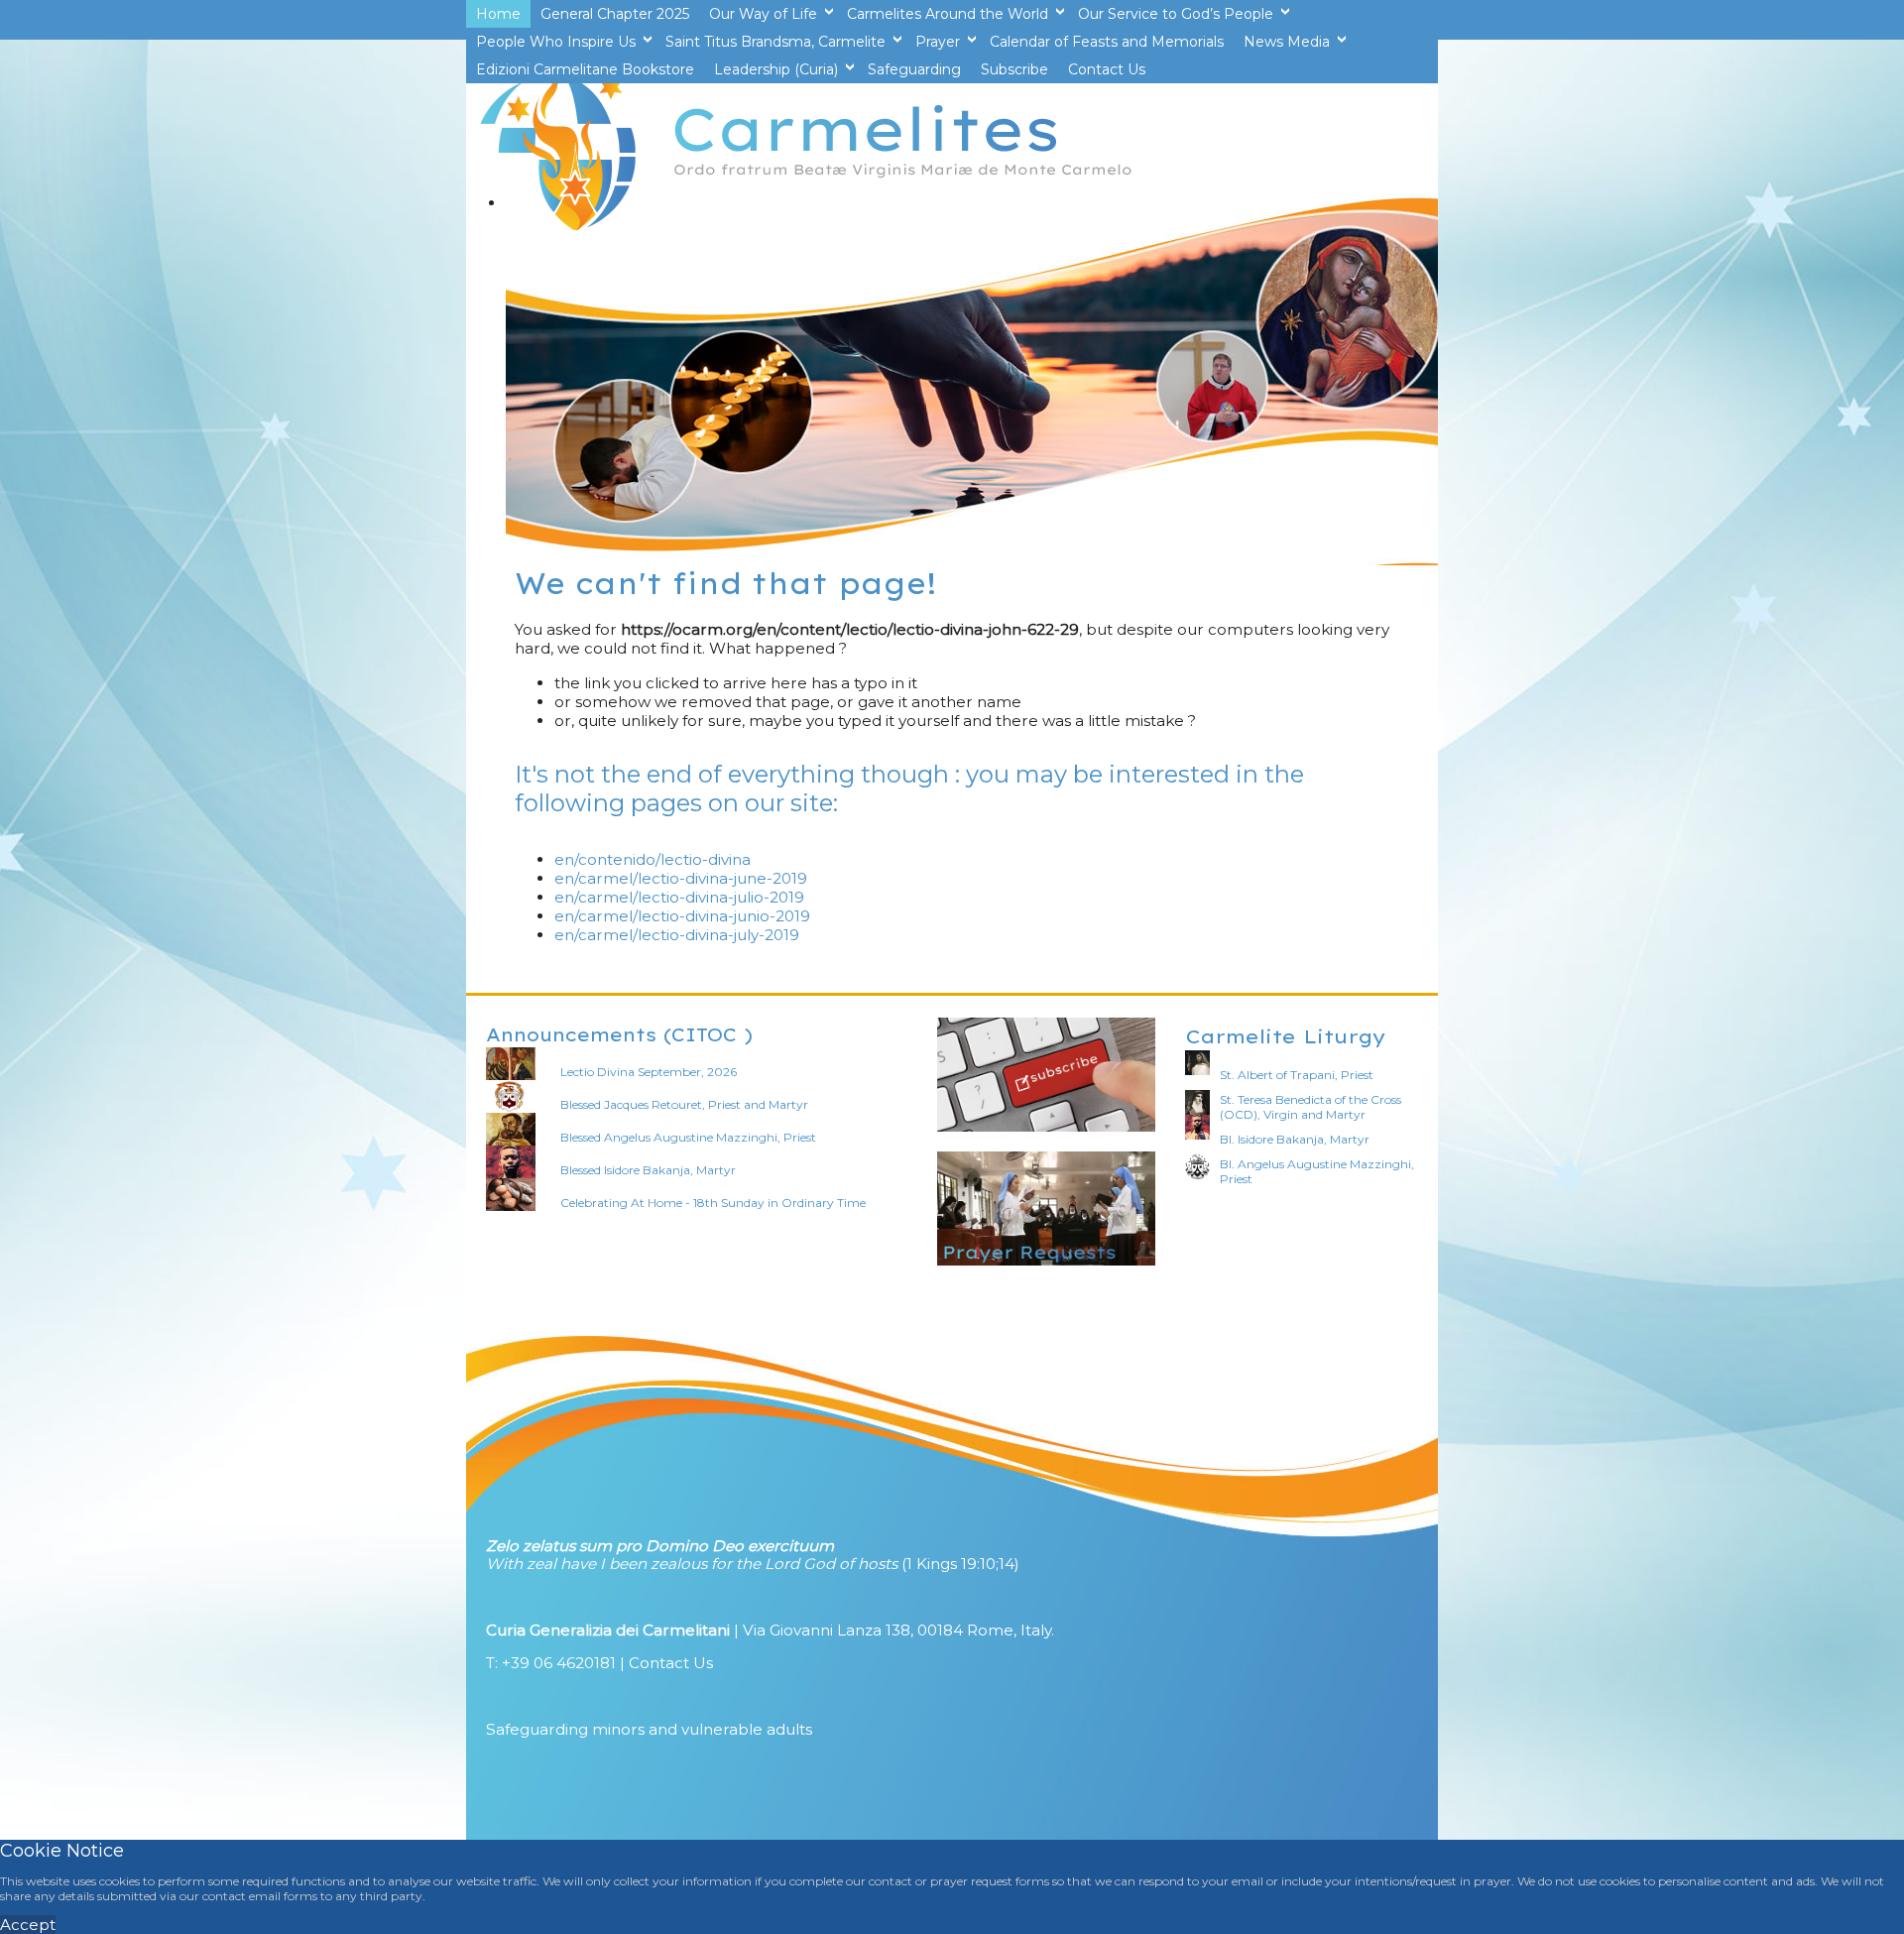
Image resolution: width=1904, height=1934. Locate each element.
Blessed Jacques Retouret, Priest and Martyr (684, 1104)
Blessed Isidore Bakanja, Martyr (648, 1170)
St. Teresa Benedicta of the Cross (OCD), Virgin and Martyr (1310, 1107)
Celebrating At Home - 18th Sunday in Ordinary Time (713, 1203)
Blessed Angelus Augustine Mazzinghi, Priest (688, 1137)
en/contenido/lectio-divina (653, 859)
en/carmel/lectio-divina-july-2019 (677, 935)
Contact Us (671, 1663)
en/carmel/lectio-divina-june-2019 (681, 878)
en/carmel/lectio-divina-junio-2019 (682, 916)
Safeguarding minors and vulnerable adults (649, 1729)
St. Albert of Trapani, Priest (1297, 1075)
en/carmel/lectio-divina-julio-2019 (679, 897)
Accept (28, 1925)
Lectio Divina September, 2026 (649, 1072)
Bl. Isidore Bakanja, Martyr (1295, 1139)
